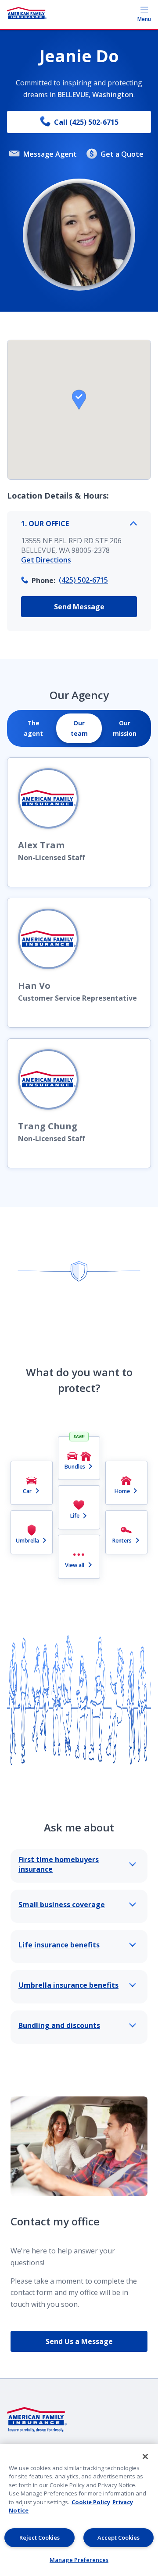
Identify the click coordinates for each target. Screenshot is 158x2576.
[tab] (33, 728)
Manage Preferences (79, 2560)
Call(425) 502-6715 (86, 122)
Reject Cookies (39, 2537)
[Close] (145, 2457)
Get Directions (46, 560)
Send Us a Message (79, 2341)
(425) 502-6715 (83, 580)
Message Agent (50, 154)
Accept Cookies (118, 2537)
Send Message (79, 607)
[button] (79, 400)
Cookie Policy (91, 2502)
